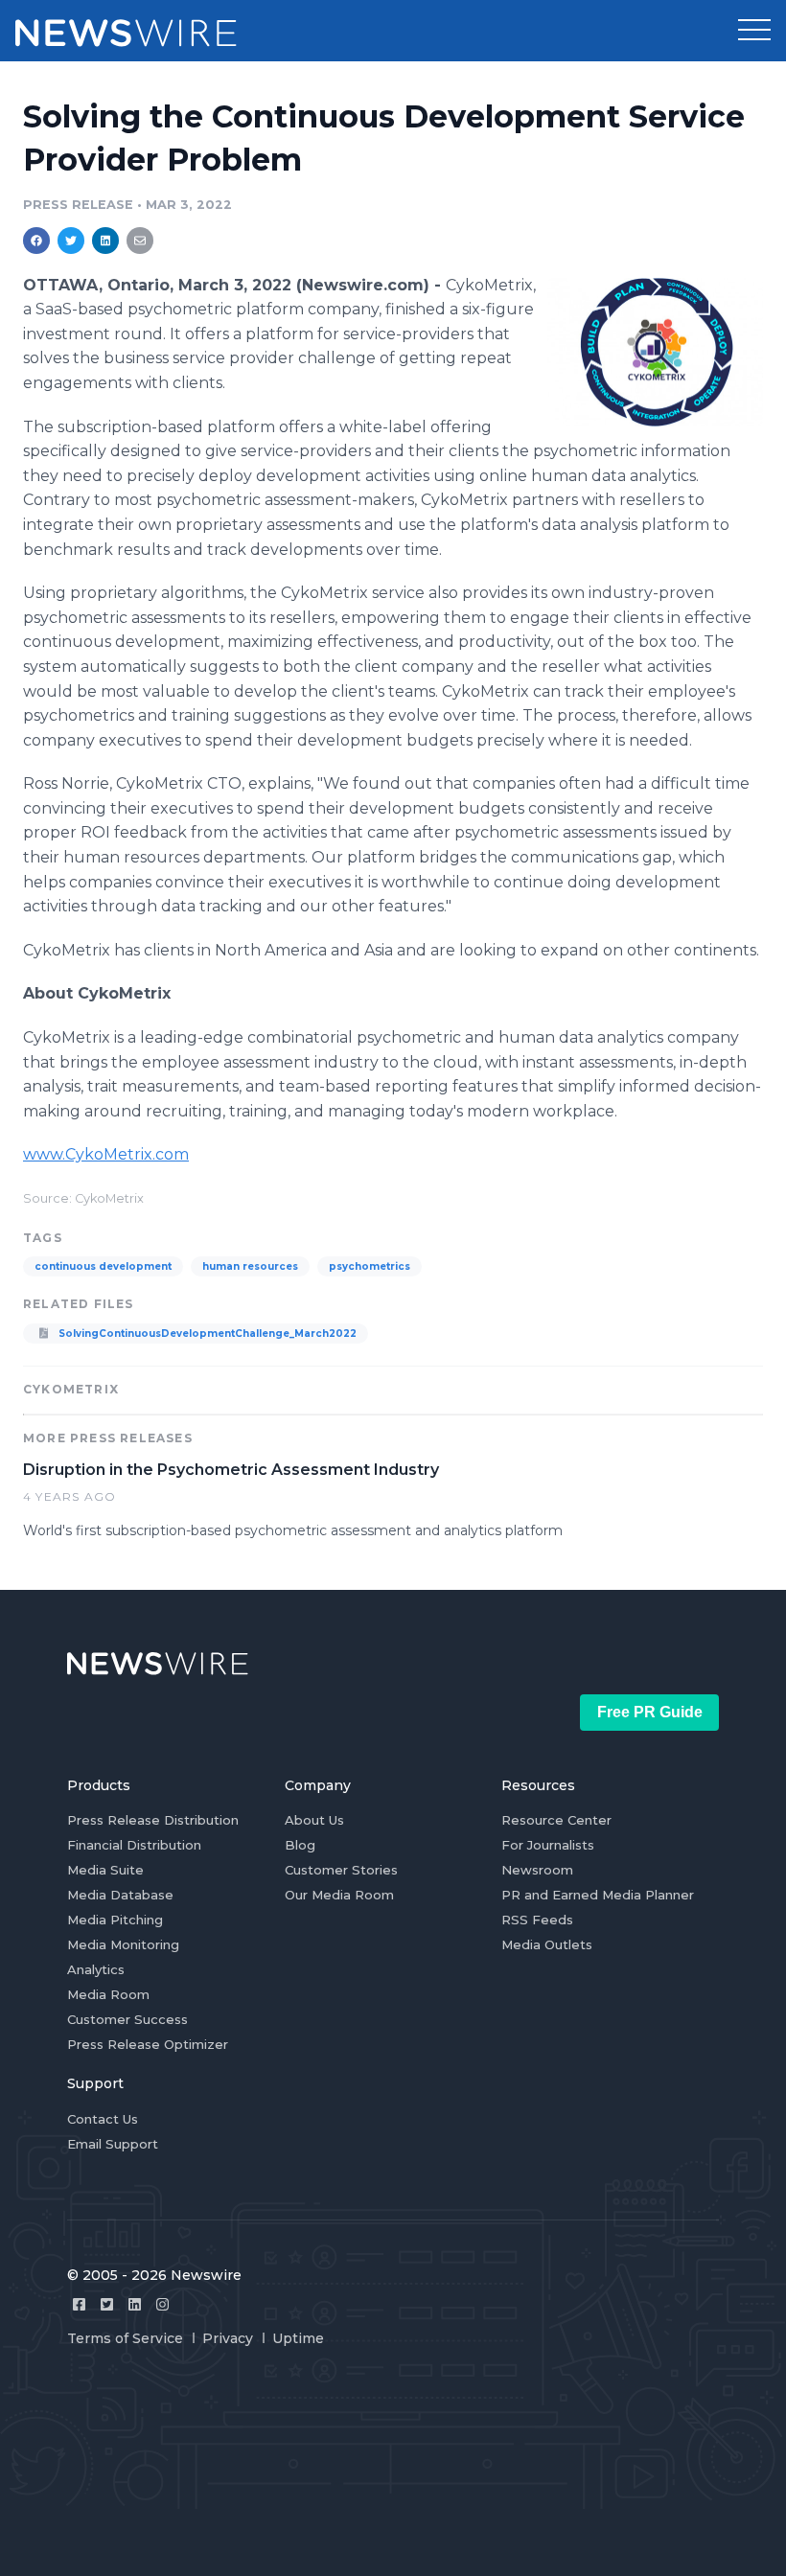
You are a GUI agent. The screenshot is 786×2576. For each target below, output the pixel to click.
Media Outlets (547, 1944)
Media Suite (105, 1870)
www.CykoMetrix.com (106, 1154)
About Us (314, 1820)
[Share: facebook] (36, 241)
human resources (250, 1266)
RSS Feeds (537, 1920)
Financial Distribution (134, 1845)
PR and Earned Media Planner (598, 1895)
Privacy (228, 2338)
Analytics (96, 1969)
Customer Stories (341, 1870)
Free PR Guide (650, 1712)
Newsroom (537, 1870)
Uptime (298, 2338)
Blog (300, 1845)
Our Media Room (339, 1895)
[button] (754, 31)
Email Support (113, 2144)
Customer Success (127, 2019)
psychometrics (370, 1266)
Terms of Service (125, 2338)
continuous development (103, 1266)
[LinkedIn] (135, 2304)
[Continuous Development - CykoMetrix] (655, 352)
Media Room (108, 1994)
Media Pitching (115, 1920)
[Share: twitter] (71, 241)
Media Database (120, 1895)
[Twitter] (107, 2304)
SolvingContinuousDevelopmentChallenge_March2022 (206, 1334)
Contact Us (103, 2119)
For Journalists (548, 1845)
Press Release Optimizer (148, 2044)
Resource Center (556, 1820)
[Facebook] (79, 2304)
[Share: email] (140, 241)
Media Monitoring (123, 1944)
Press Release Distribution (153, 1820)
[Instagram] (162, 2304)
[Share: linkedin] (106, 241)
